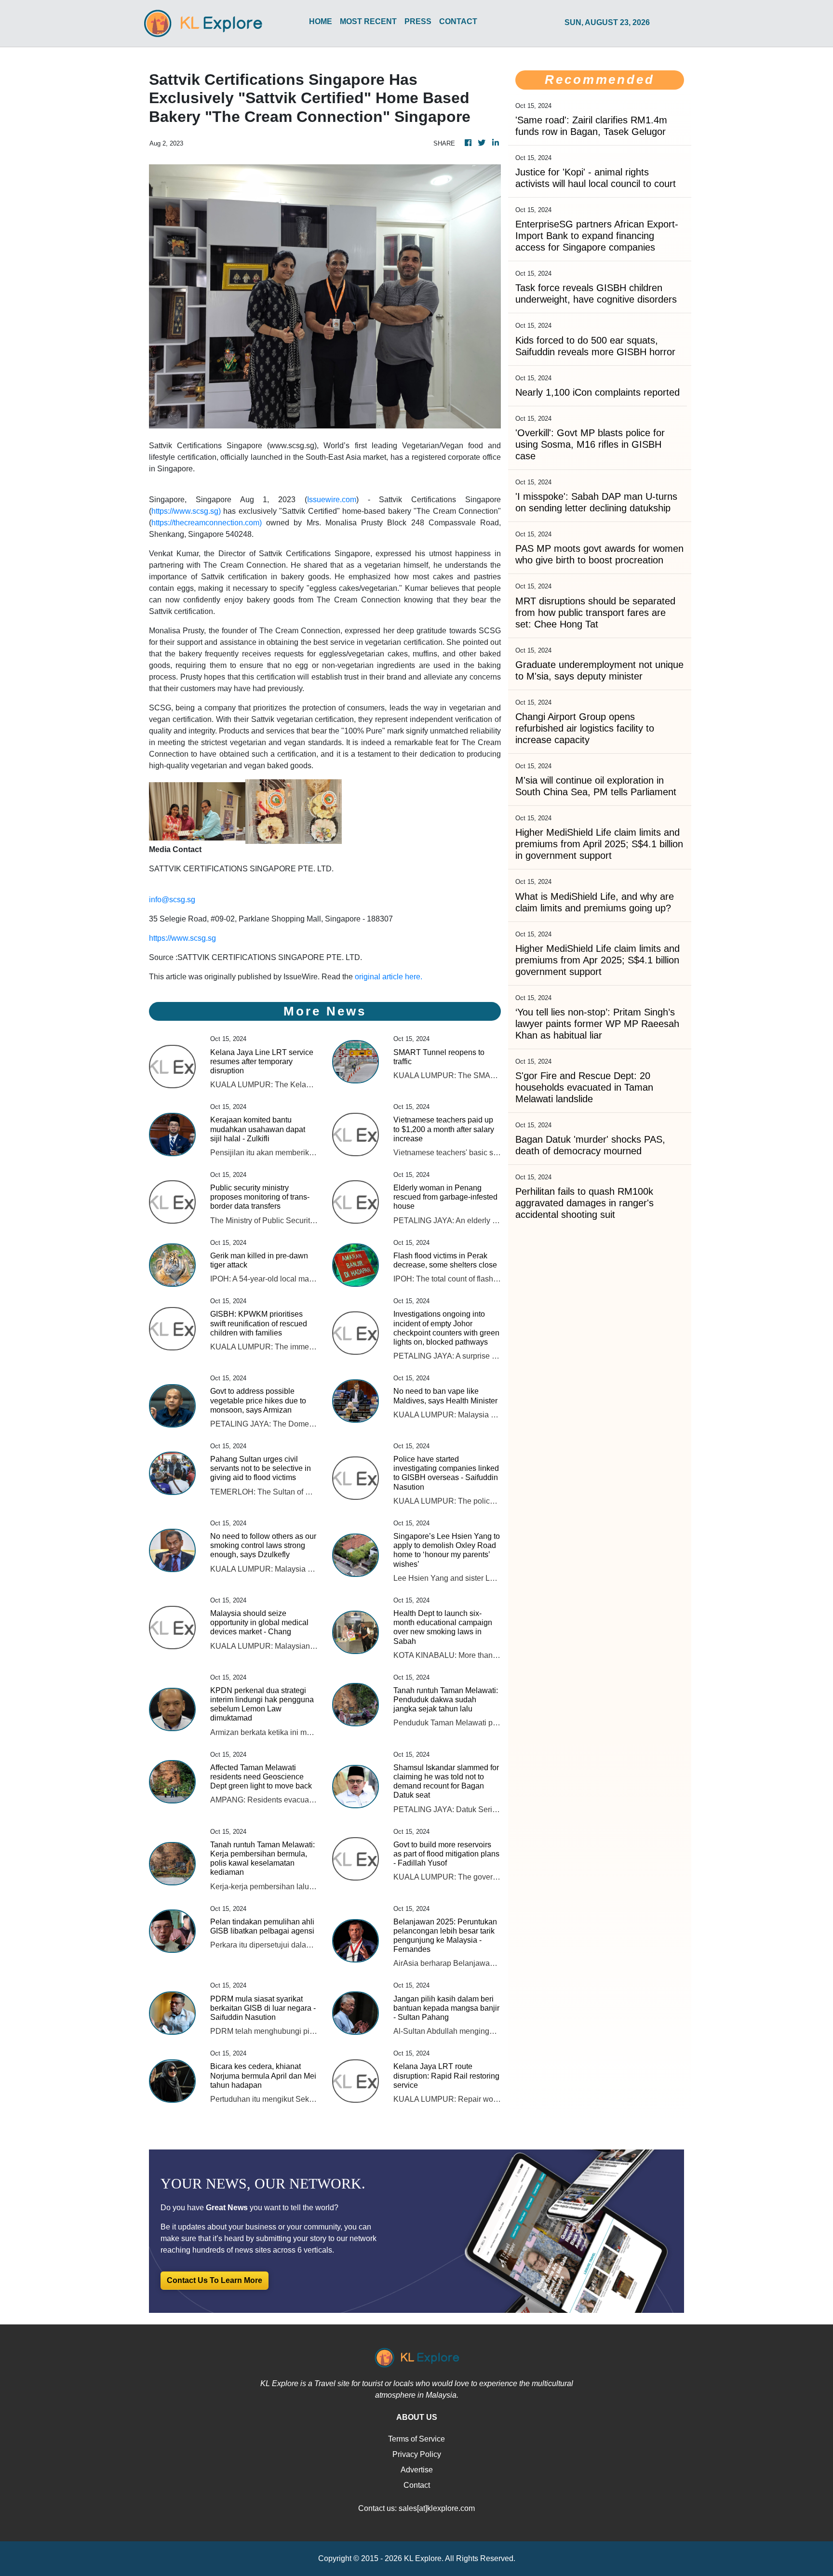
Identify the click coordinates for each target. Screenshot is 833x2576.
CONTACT (458, 21)
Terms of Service (416, 2439)
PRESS (418, 21)
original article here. (389, 977)
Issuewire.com (332, 500)
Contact (417, 2485)
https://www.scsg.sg (182, 938)
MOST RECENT (368, 21)
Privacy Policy (417, 2454)
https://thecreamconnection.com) (207, 523)
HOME (321, 21)
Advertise (417, 2470)
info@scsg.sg (172, 900)
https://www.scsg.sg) (186, 511)
